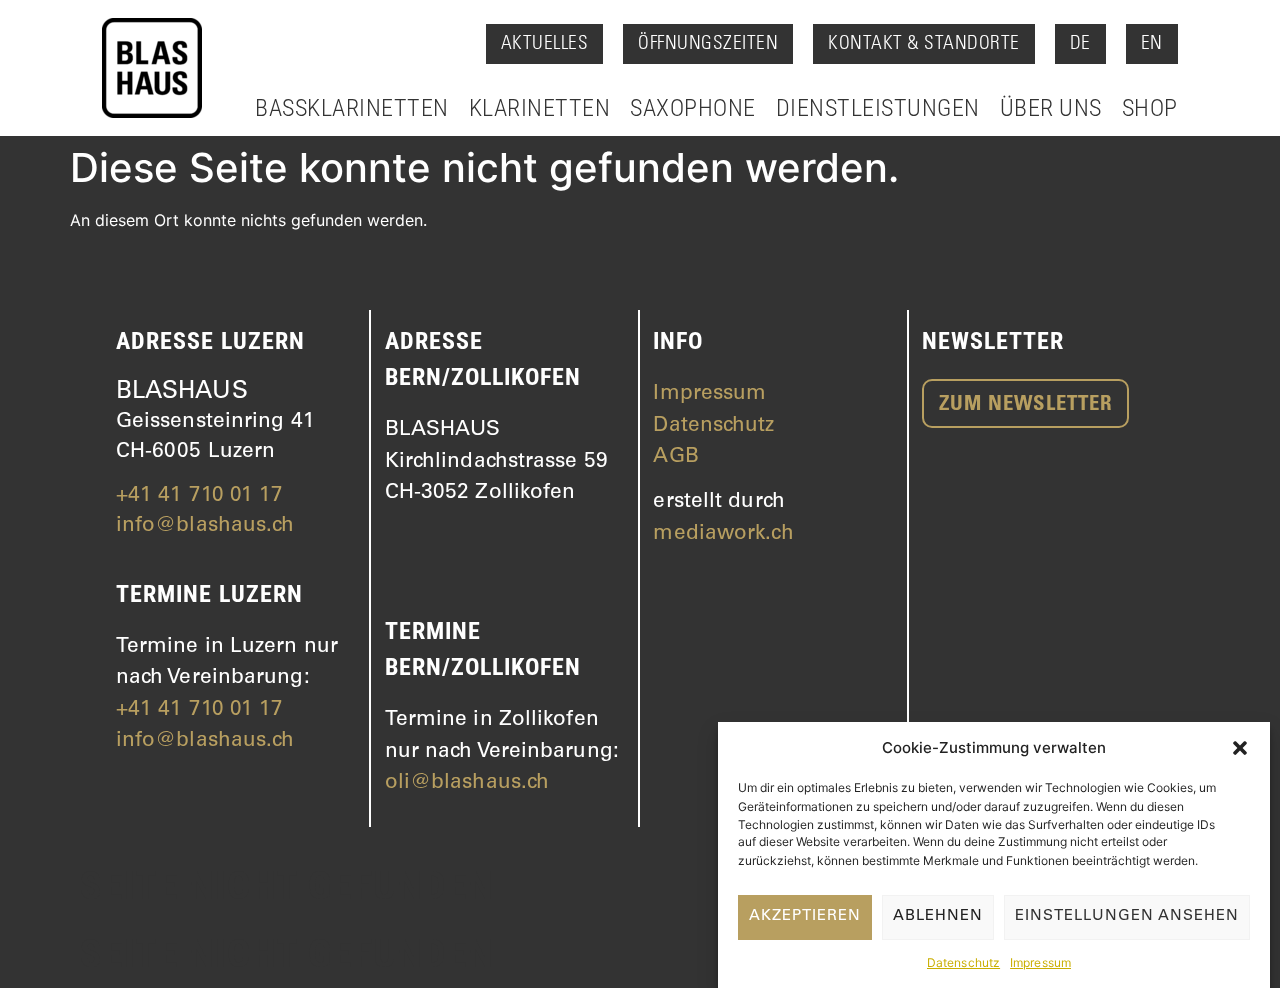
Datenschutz (963, 962)
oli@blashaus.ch (467, 783)
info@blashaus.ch (205, 526)
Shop (1150, 108)
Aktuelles (545, 44)
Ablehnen (938, 916)
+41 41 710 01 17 (200, 496)
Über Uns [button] (1051, 108)
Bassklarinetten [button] (352, 108)
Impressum (1040, 962)
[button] (1240, 748)
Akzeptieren (805, 916)
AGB (675, 457)
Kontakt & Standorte (924, 44)
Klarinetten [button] (540, 108)
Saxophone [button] (693, 108)
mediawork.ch (723, 534)
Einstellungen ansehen (1127, 916)
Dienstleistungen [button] (878, 108)
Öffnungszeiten (708, 44)
